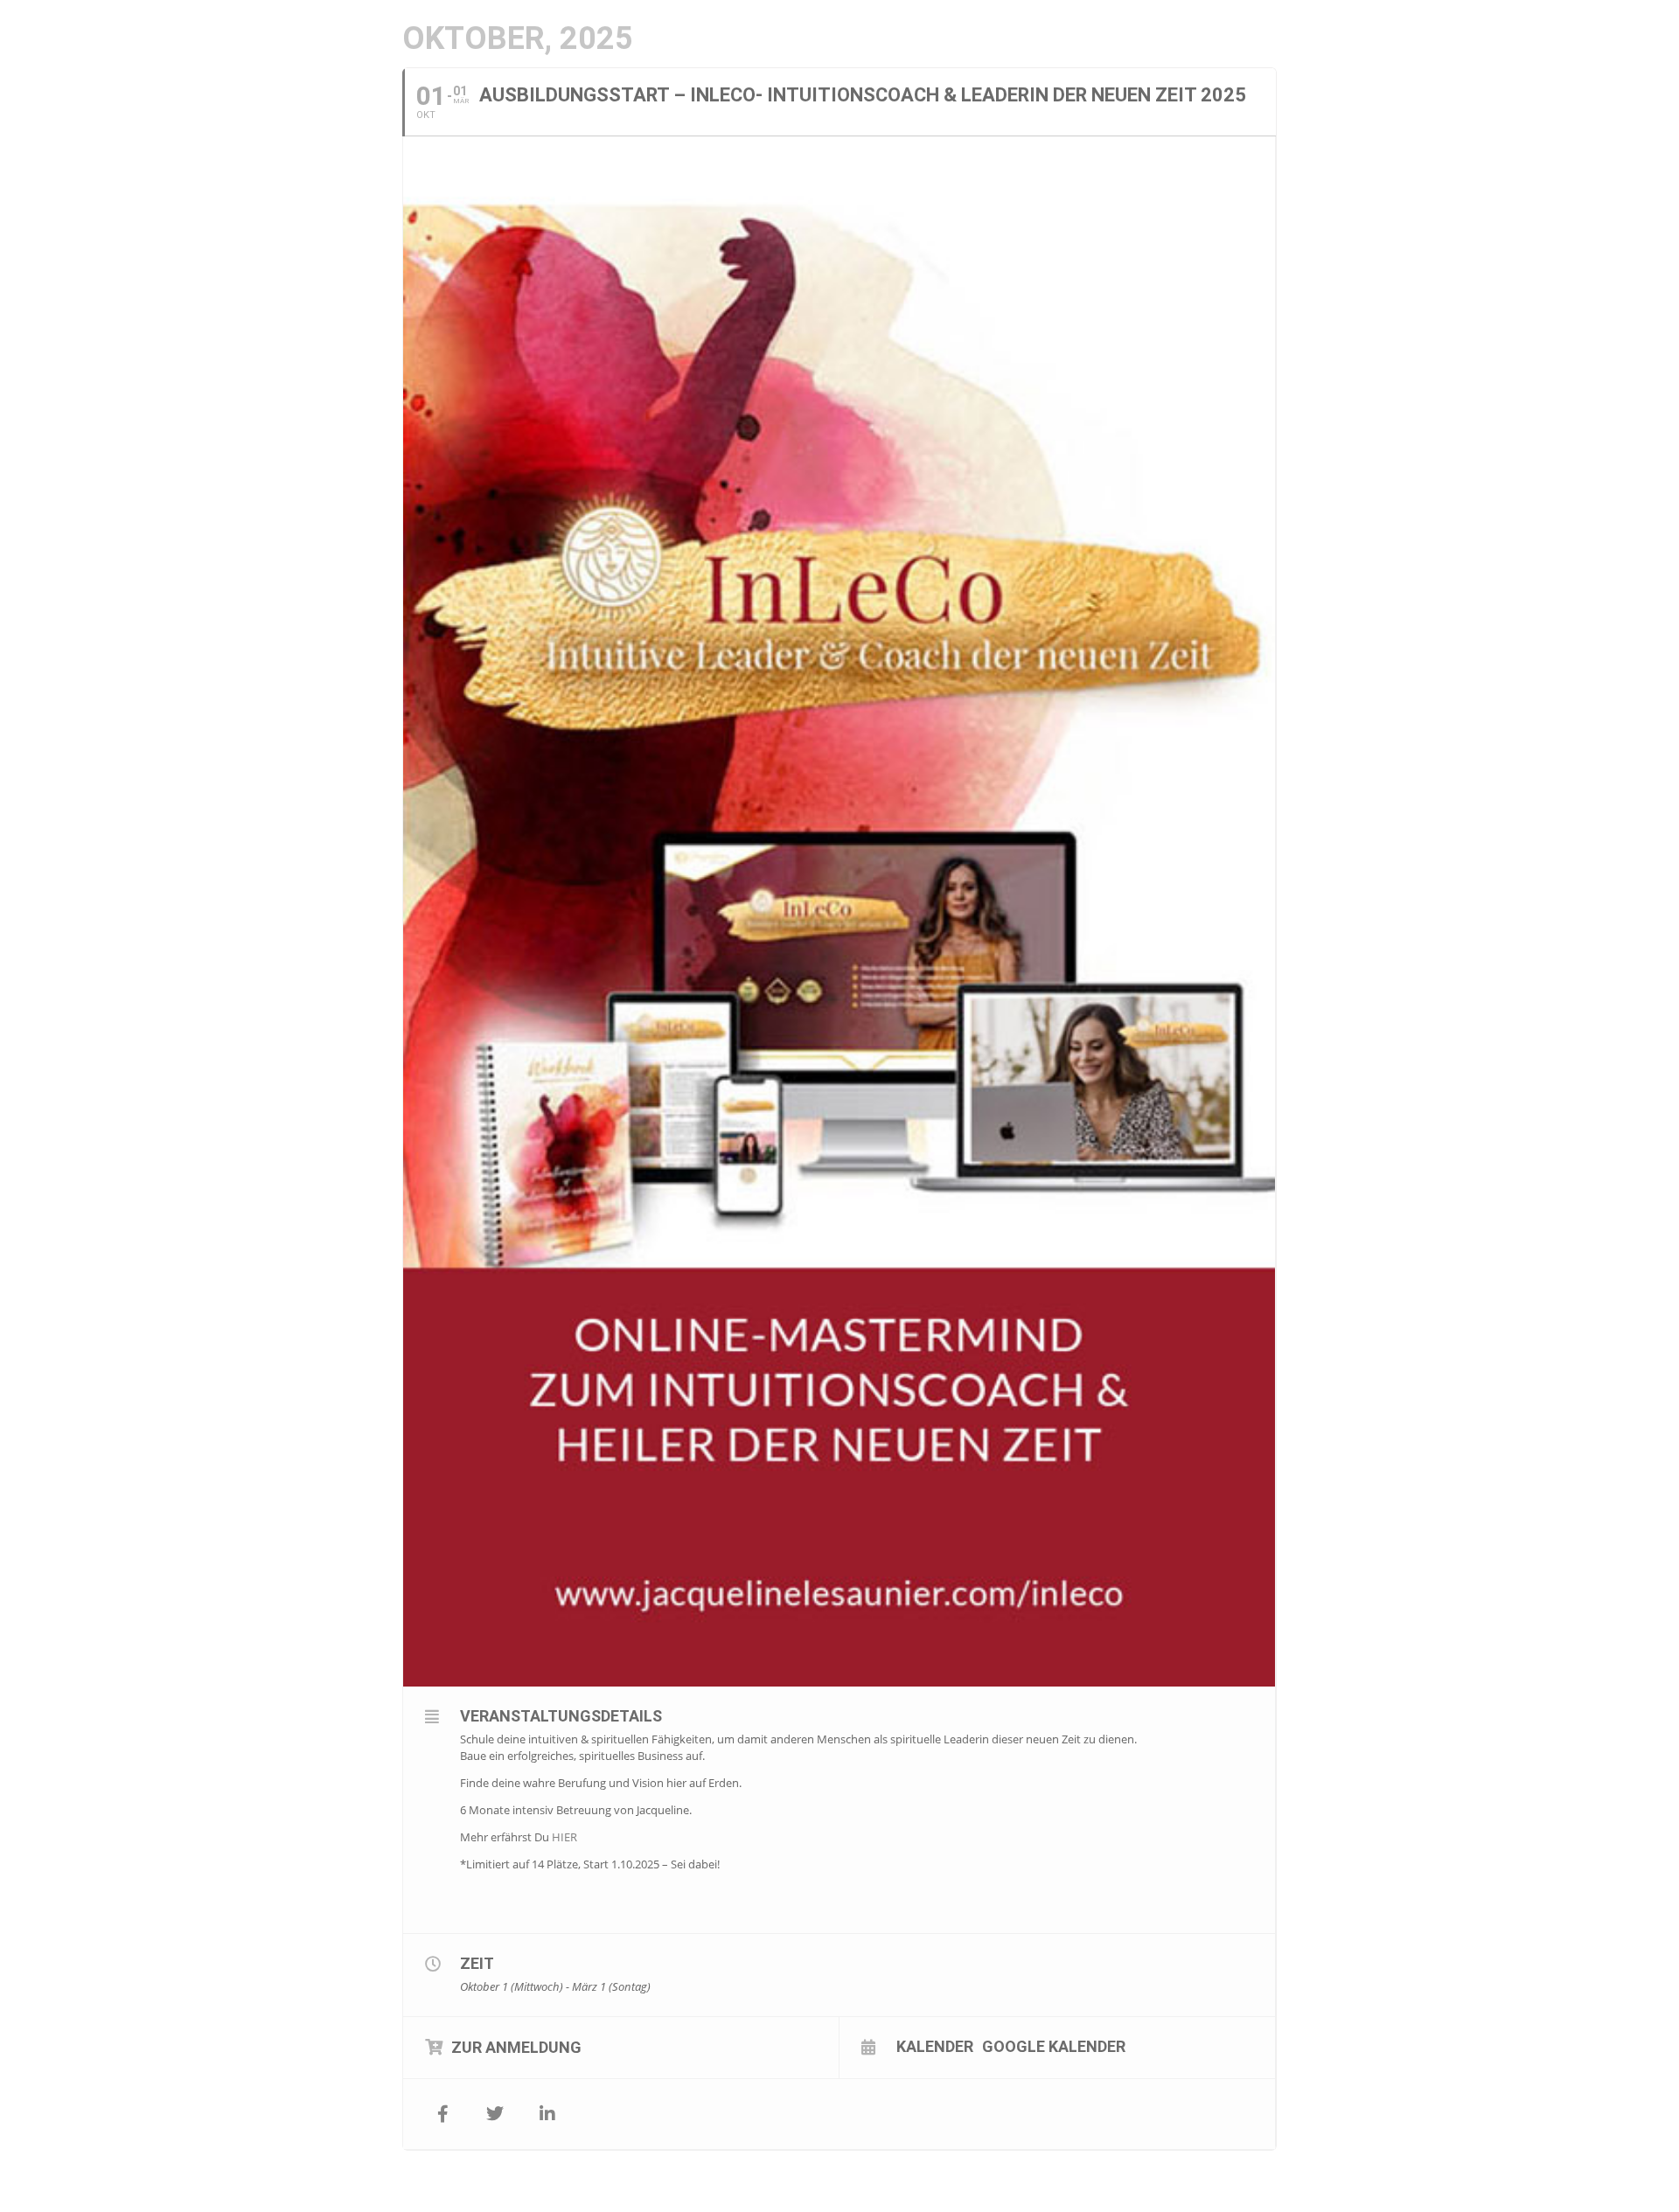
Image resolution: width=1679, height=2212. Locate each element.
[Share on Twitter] (495, 2114)
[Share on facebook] (442, 2114)
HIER (564, 1837)
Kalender (935, 2046)
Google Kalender (1054, 2046)
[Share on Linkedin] (547, 2114)
